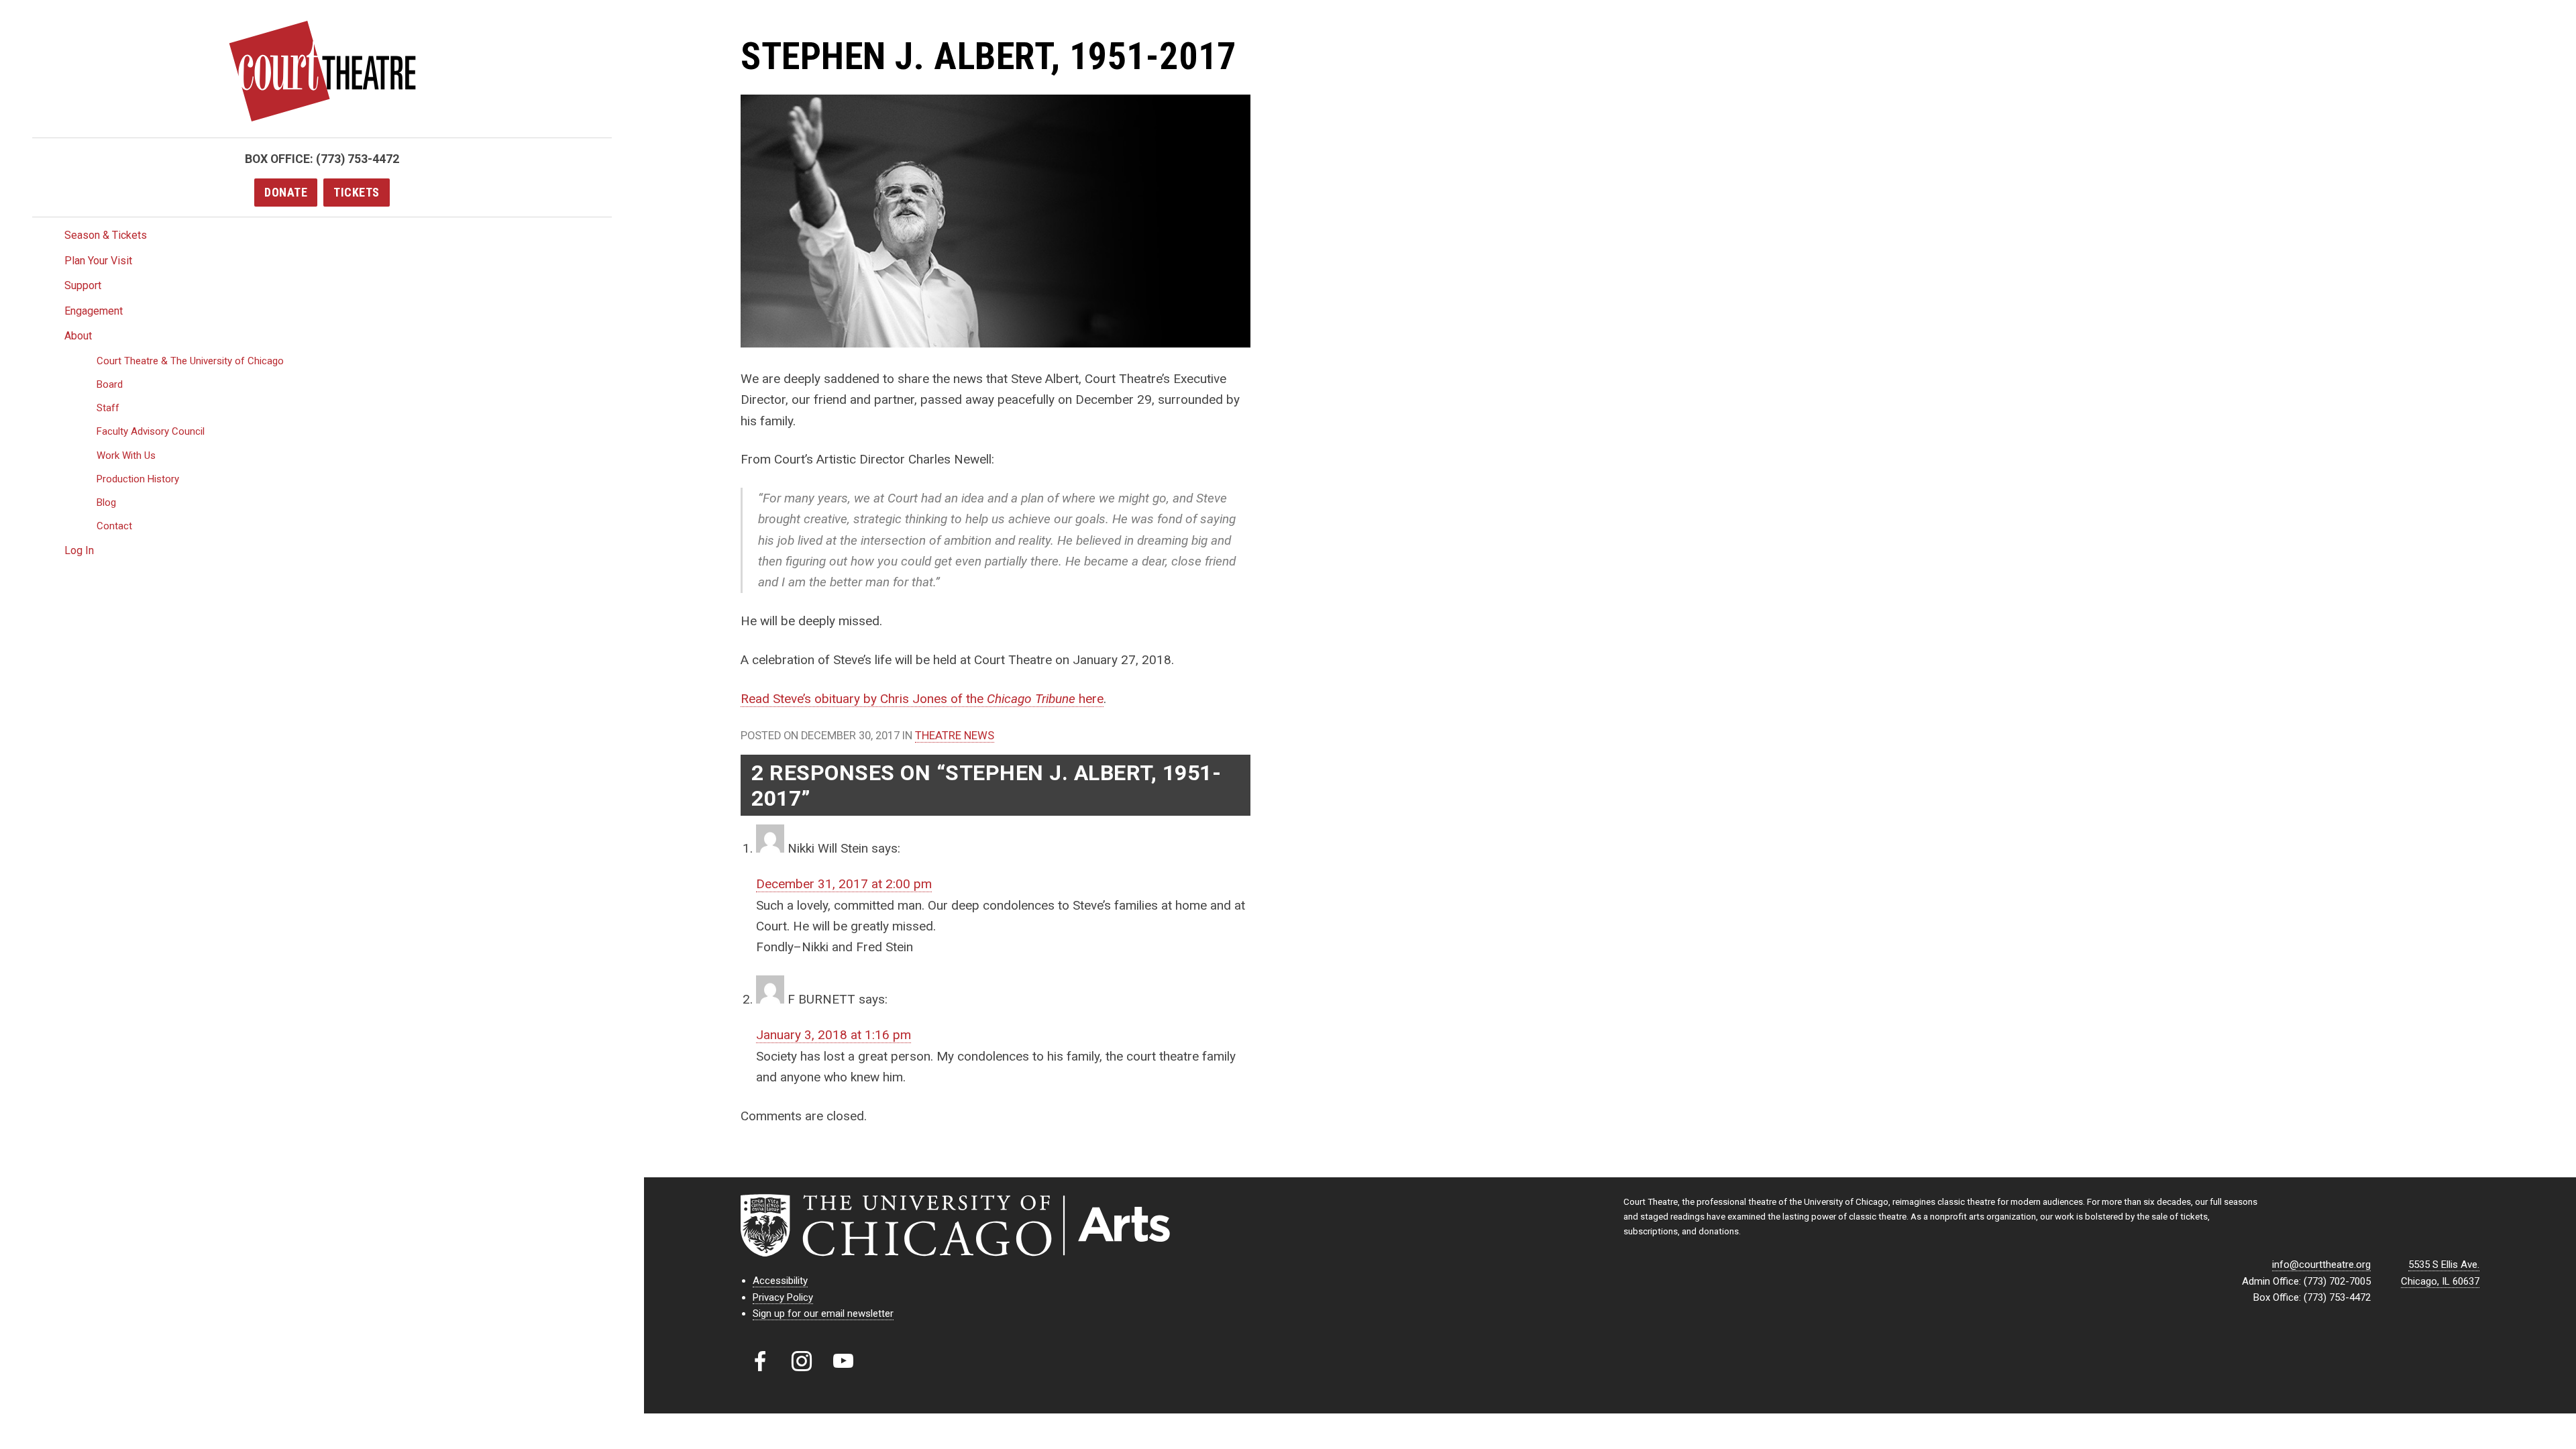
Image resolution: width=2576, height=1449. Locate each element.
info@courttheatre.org (2321, 1265)
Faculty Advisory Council (151, 431)
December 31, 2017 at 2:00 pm (844, 884)
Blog (106, 502)
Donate (286, 192)
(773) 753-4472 (358, 159)
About (78, 336)
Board (110, 384)
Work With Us (126, 455)
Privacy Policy (783, 1297)
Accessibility (780, 1281)
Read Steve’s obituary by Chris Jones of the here (922, 699)
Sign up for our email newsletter (823, 1313)
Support (83, 285)
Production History (138, 479)
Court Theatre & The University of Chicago (190, 361)
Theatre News (955, 736)
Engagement (94, 311)
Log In (79, 550)
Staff (108, 408)
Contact (114, 526)
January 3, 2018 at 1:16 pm (834, 1035)
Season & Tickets (106, 235)
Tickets (357, 192)
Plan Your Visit (98, 261)
